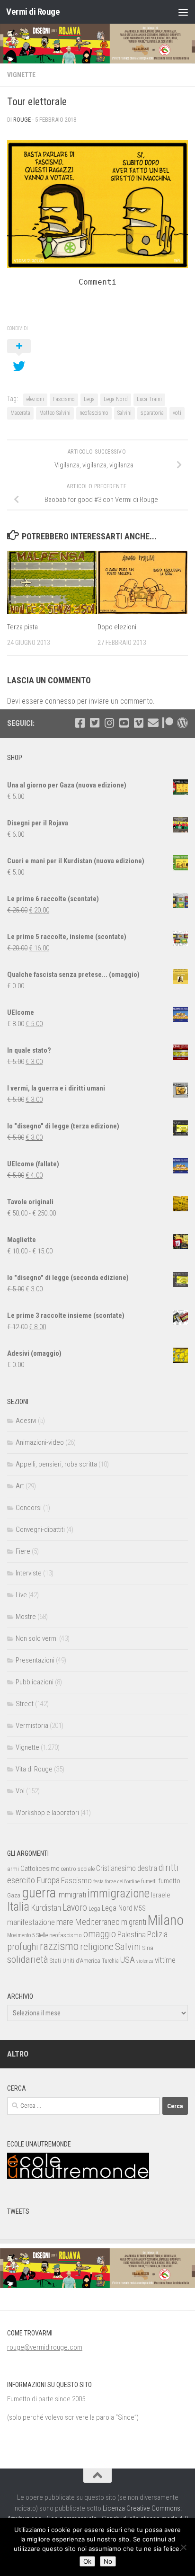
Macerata (20, 413)
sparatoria (152, 413)
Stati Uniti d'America (75, 1961)
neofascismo (94, 413)
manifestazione (31, 1922)
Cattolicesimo (40, 1869)
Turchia (110, 1961)
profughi (23, 1947)
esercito (21, 1880)
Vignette (21, 75)
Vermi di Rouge (33, 12)
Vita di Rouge (34, 1769)
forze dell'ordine (122, 1881)
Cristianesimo (116, 1868)
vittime (165, 1960)
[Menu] (183, 12)
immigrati (72, 1895)
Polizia (157, 1934)
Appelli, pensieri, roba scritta (56, 1464)
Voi (20, 1791)
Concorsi (29, 1508)
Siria (148, 1948)
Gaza (14, 1895)
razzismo (59, 1946)
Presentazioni (35, 1660)
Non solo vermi (37, 1638)
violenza (145, 1961)
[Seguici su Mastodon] (182, 723)
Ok (87, 2561)
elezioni (35, 399)
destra (147, 1868)
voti (177, 413)
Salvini (124, 413)
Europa (48, 1880)
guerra (39, 1893)
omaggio (100, 1934)
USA (128, 1960)
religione (97, 1947)
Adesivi (26, 1421)
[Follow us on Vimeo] (138, 723)
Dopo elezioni (117, 627)
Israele (161, 1895)
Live (21, 1595)
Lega (89, 399)
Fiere (23, 1551)
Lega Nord (116, 399)
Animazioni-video (40, 1442)
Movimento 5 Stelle (27, 1935)
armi (13, 1869)
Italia (18, 1907)
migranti (134, 1922)
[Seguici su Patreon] (168, 723)
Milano (166, 1920)
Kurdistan (46, 1908)
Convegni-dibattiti (40, 1529)
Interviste (29, 1573)
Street (25, 1704)
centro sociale (78, 1869)
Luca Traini (149, 399)
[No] (183, 2547)
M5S (140, 1908)
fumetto (169, 1881)
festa (98, 1881)
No (108, 2561)
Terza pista (22, 627)
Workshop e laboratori (47, 1813)
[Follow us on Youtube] (124, 723)
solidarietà (28, 1959)
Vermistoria (32, 1726)
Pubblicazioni (35, 1682)
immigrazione (119, 1893)
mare (65, 1922)
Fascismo (64, 399)
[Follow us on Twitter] (94, 723)
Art (20, 1486)
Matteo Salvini (55, 413)
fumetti (149, 1881)
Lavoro (75, 1908)
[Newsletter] (153, 723)
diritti (169, 1868)
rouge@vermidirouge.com (45, 2347)
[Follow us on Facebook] (80, 723)
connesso (60, 701)
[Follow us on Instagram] (109, 723)
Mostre (26, 1617)
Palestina (132, 1934)
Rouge (22, 120)
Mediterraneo (97, 1922)
